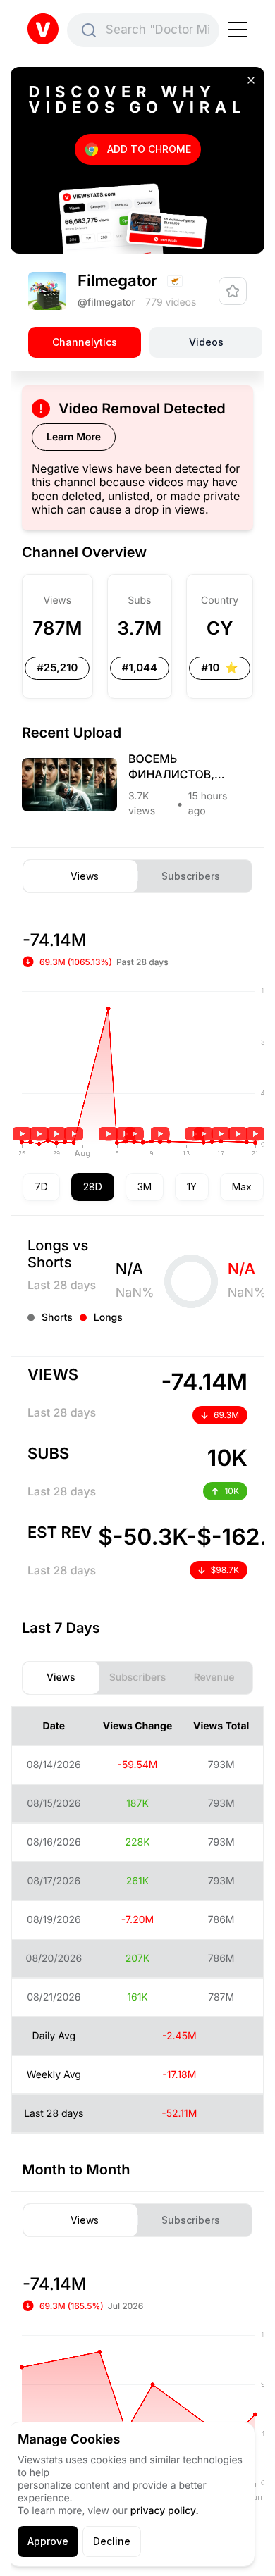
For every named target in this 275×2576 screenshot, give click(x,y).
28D (93, 1187)
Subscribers (191, 876)
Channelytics (85, 342)
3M (145, 1187)
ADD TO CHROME (149, 149)
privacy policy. (165, 2511)
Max (242, 1187)
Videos (206, 342)
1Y (192, 1187)
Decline (112, 2541)
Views (85, 876)
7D (41, 1187)
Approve (48, 2541)
